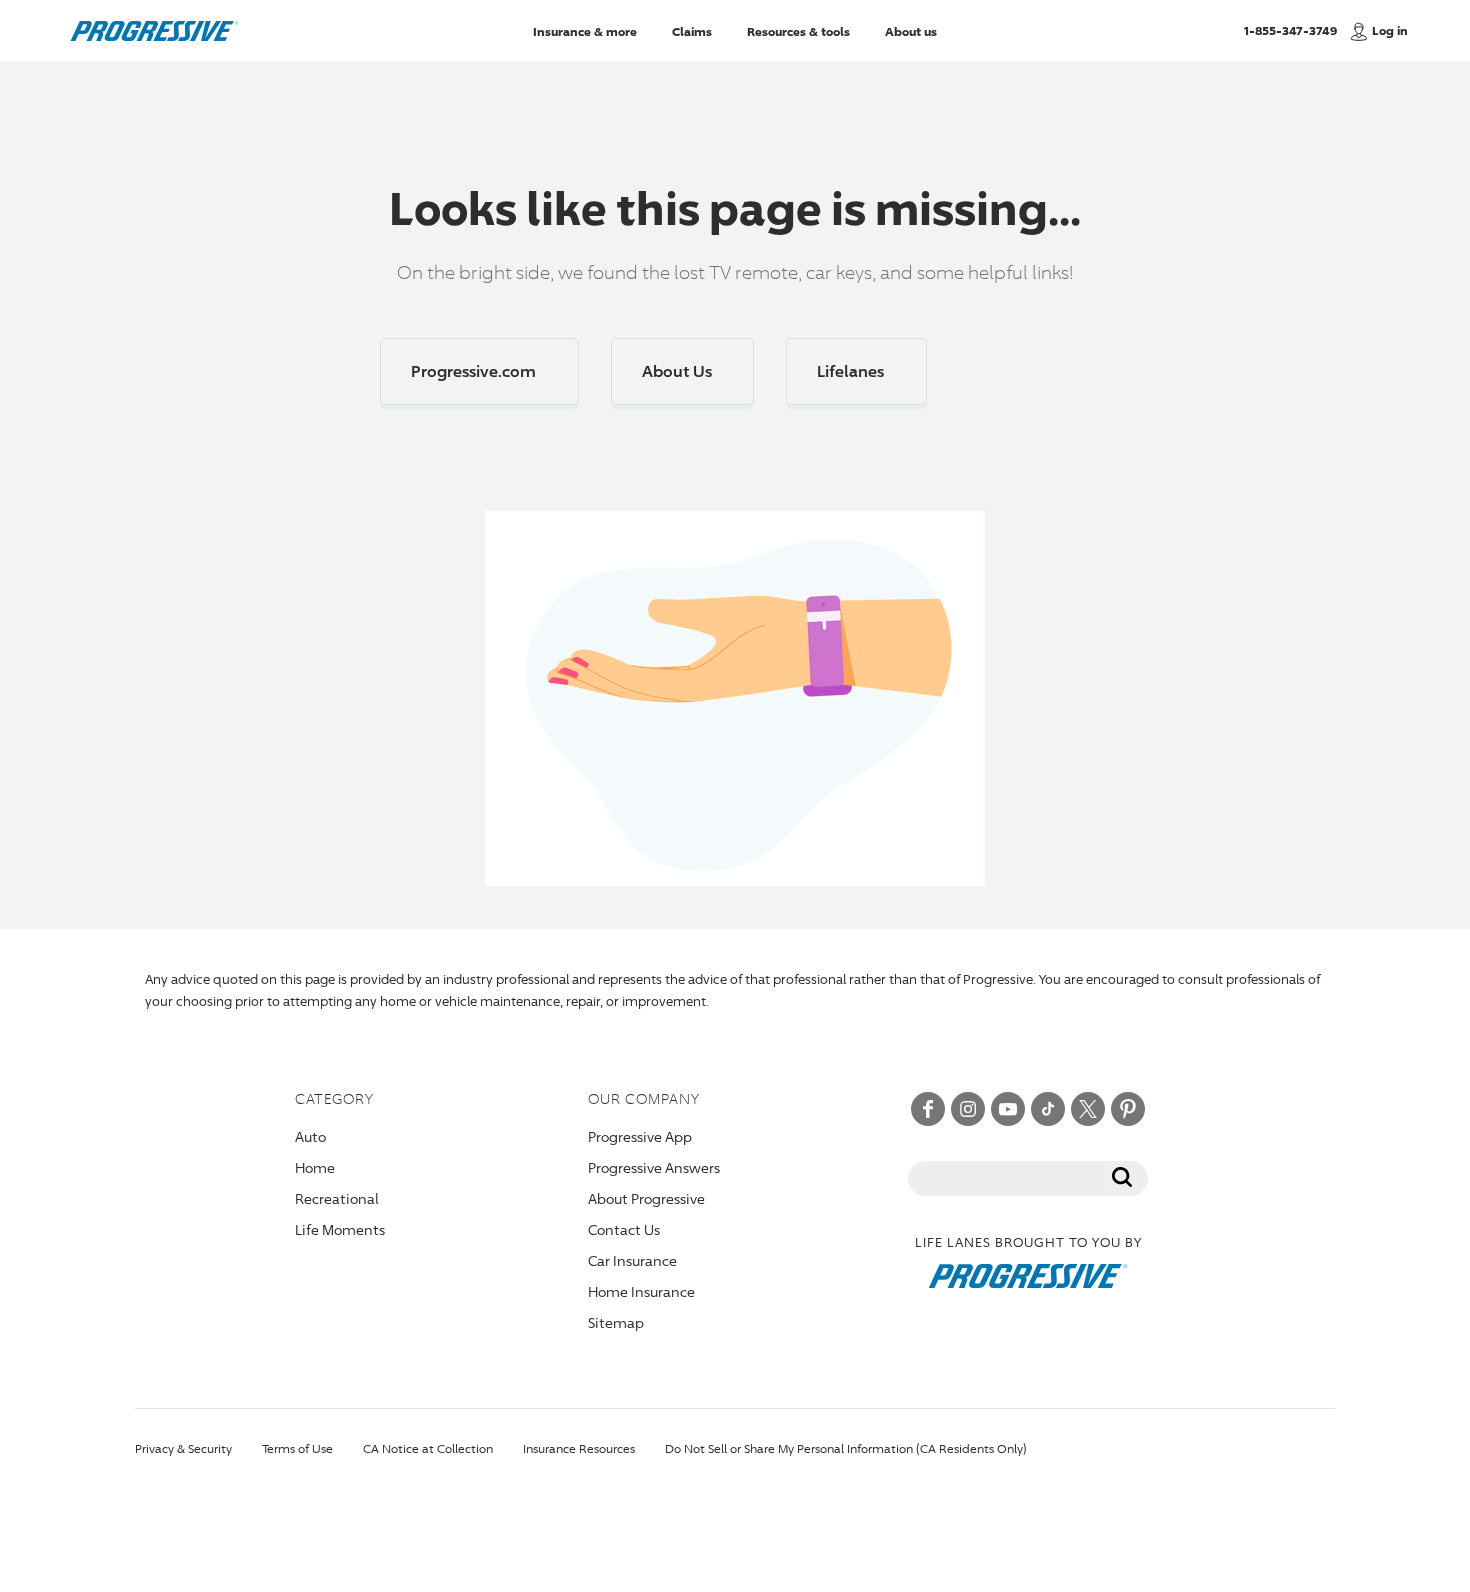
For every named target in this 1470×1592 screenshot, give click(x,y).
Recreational (337, 1198)
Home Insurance (641, 1291)
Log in (1390, 30)
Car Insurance (632, 1260)
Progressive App (640, 1136)
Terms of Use (297, 1448)
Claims (692, 30)
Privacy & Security (183, 1448)
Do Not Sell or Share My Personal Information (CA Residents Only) (846, 1448)
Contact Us (624, 1229)
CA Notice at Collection (428, 1448)
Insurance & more (585, 30)
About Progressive (646, 1198)
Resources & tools (798, 30)
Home (315, 1167)
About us (911, 30)
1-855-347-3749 (1290, 30)
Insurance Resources (579, 1448)
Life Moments (340, 1229)
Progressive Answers (654, 1167)
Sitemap (616, 1322)
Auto (310, 1136)
